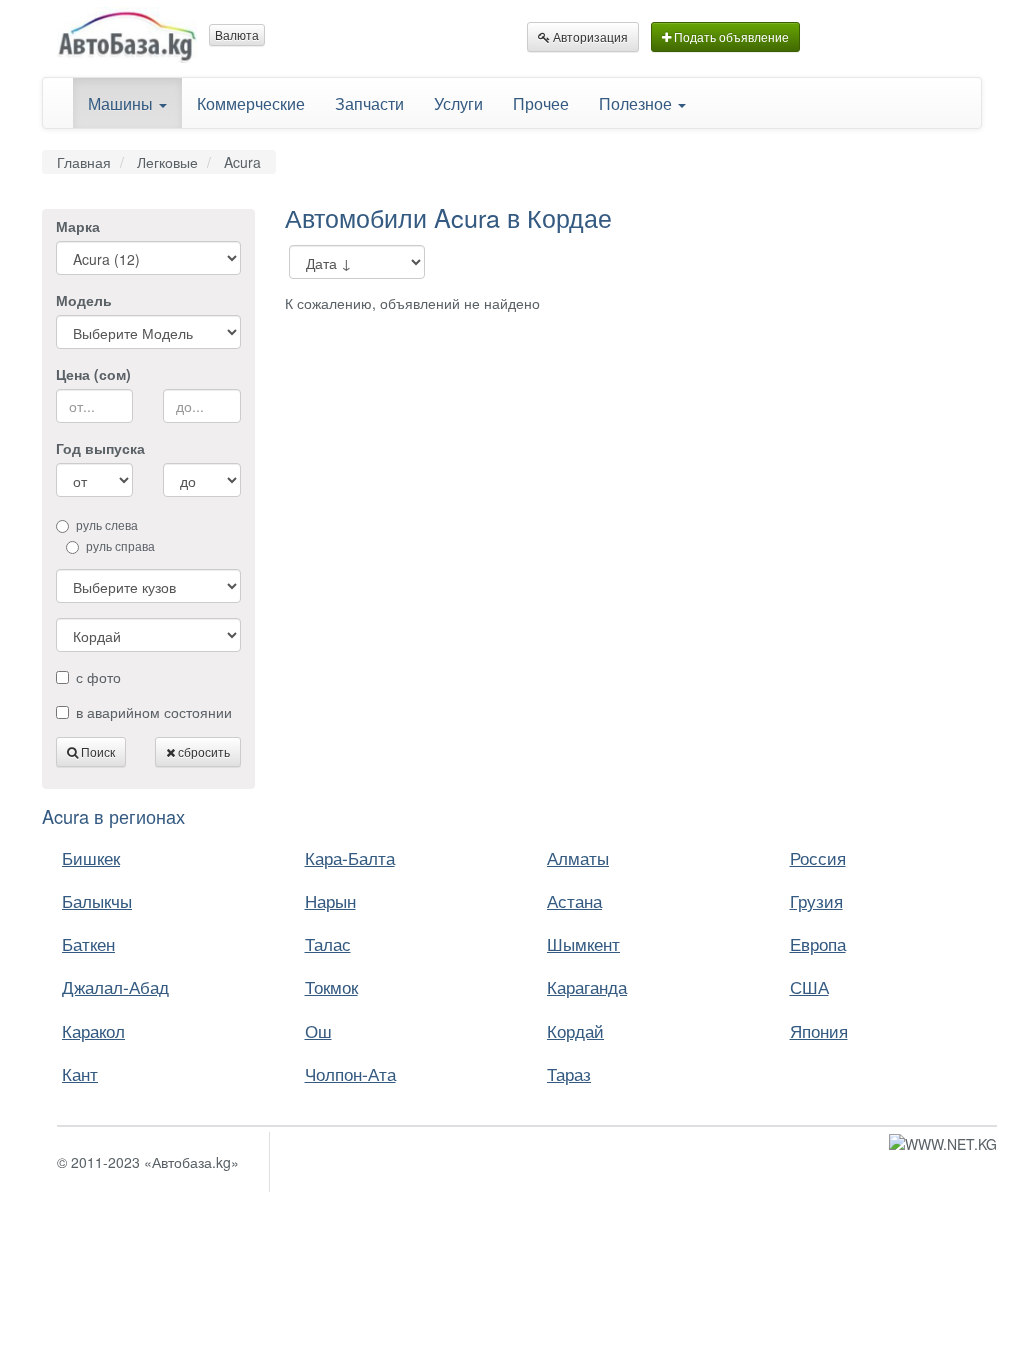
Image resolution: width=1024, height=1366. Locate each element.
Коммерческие (251, 103)
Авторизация (589, 36)
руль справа (120, 545)
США (809, 986)
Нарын (330, 900)
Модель (84, 300)
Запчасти (369, 103)
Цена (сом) (93, 374)
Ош (318, 1030)
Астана (574, 900)
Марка (78, 226)
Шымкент (583, 943)
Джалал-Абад (115, 986)
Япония (819, 1030)
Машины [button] (122, 103)
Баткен (88, 943)
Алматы (578, 857)
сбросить (202, 751)
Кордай (575, 1030)
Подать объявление (730, 36)
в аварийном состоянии (154, 712)
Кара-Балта (350, 857)
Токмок (331, 986)
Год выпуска (100, 448)
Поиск (96, 751)
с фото (98, 677)
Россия (818, 857)
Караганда (587, 986)
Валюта (237, 34)
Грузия (816, 900)
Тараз (569, 1073)
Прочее (541, 103)
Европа (818, 943)
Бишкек (91, 857)
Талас (328, 943)
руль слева (107, 524)
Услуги (458, 103)
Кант (80, 1073)
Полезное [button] (637, 103)
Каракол (93, 1030)
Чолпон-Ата (350, 1073)
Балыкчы (97, 900)
